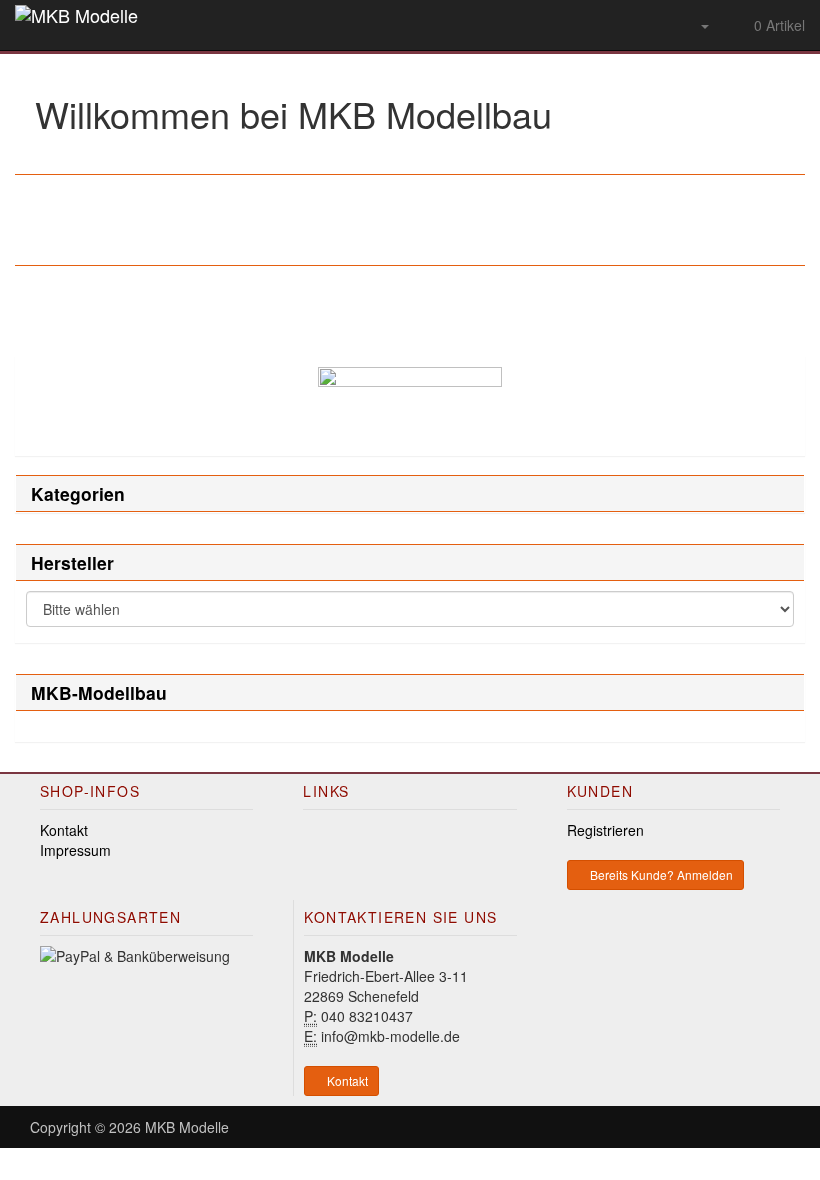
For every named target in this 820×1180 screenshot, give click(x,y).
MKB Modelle (187, 1127)
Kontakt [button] (346, 1080)
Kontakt (64, 830)
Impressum (75, 850)
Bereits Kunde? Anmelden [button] (660, 874)
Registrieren (605, 830)
